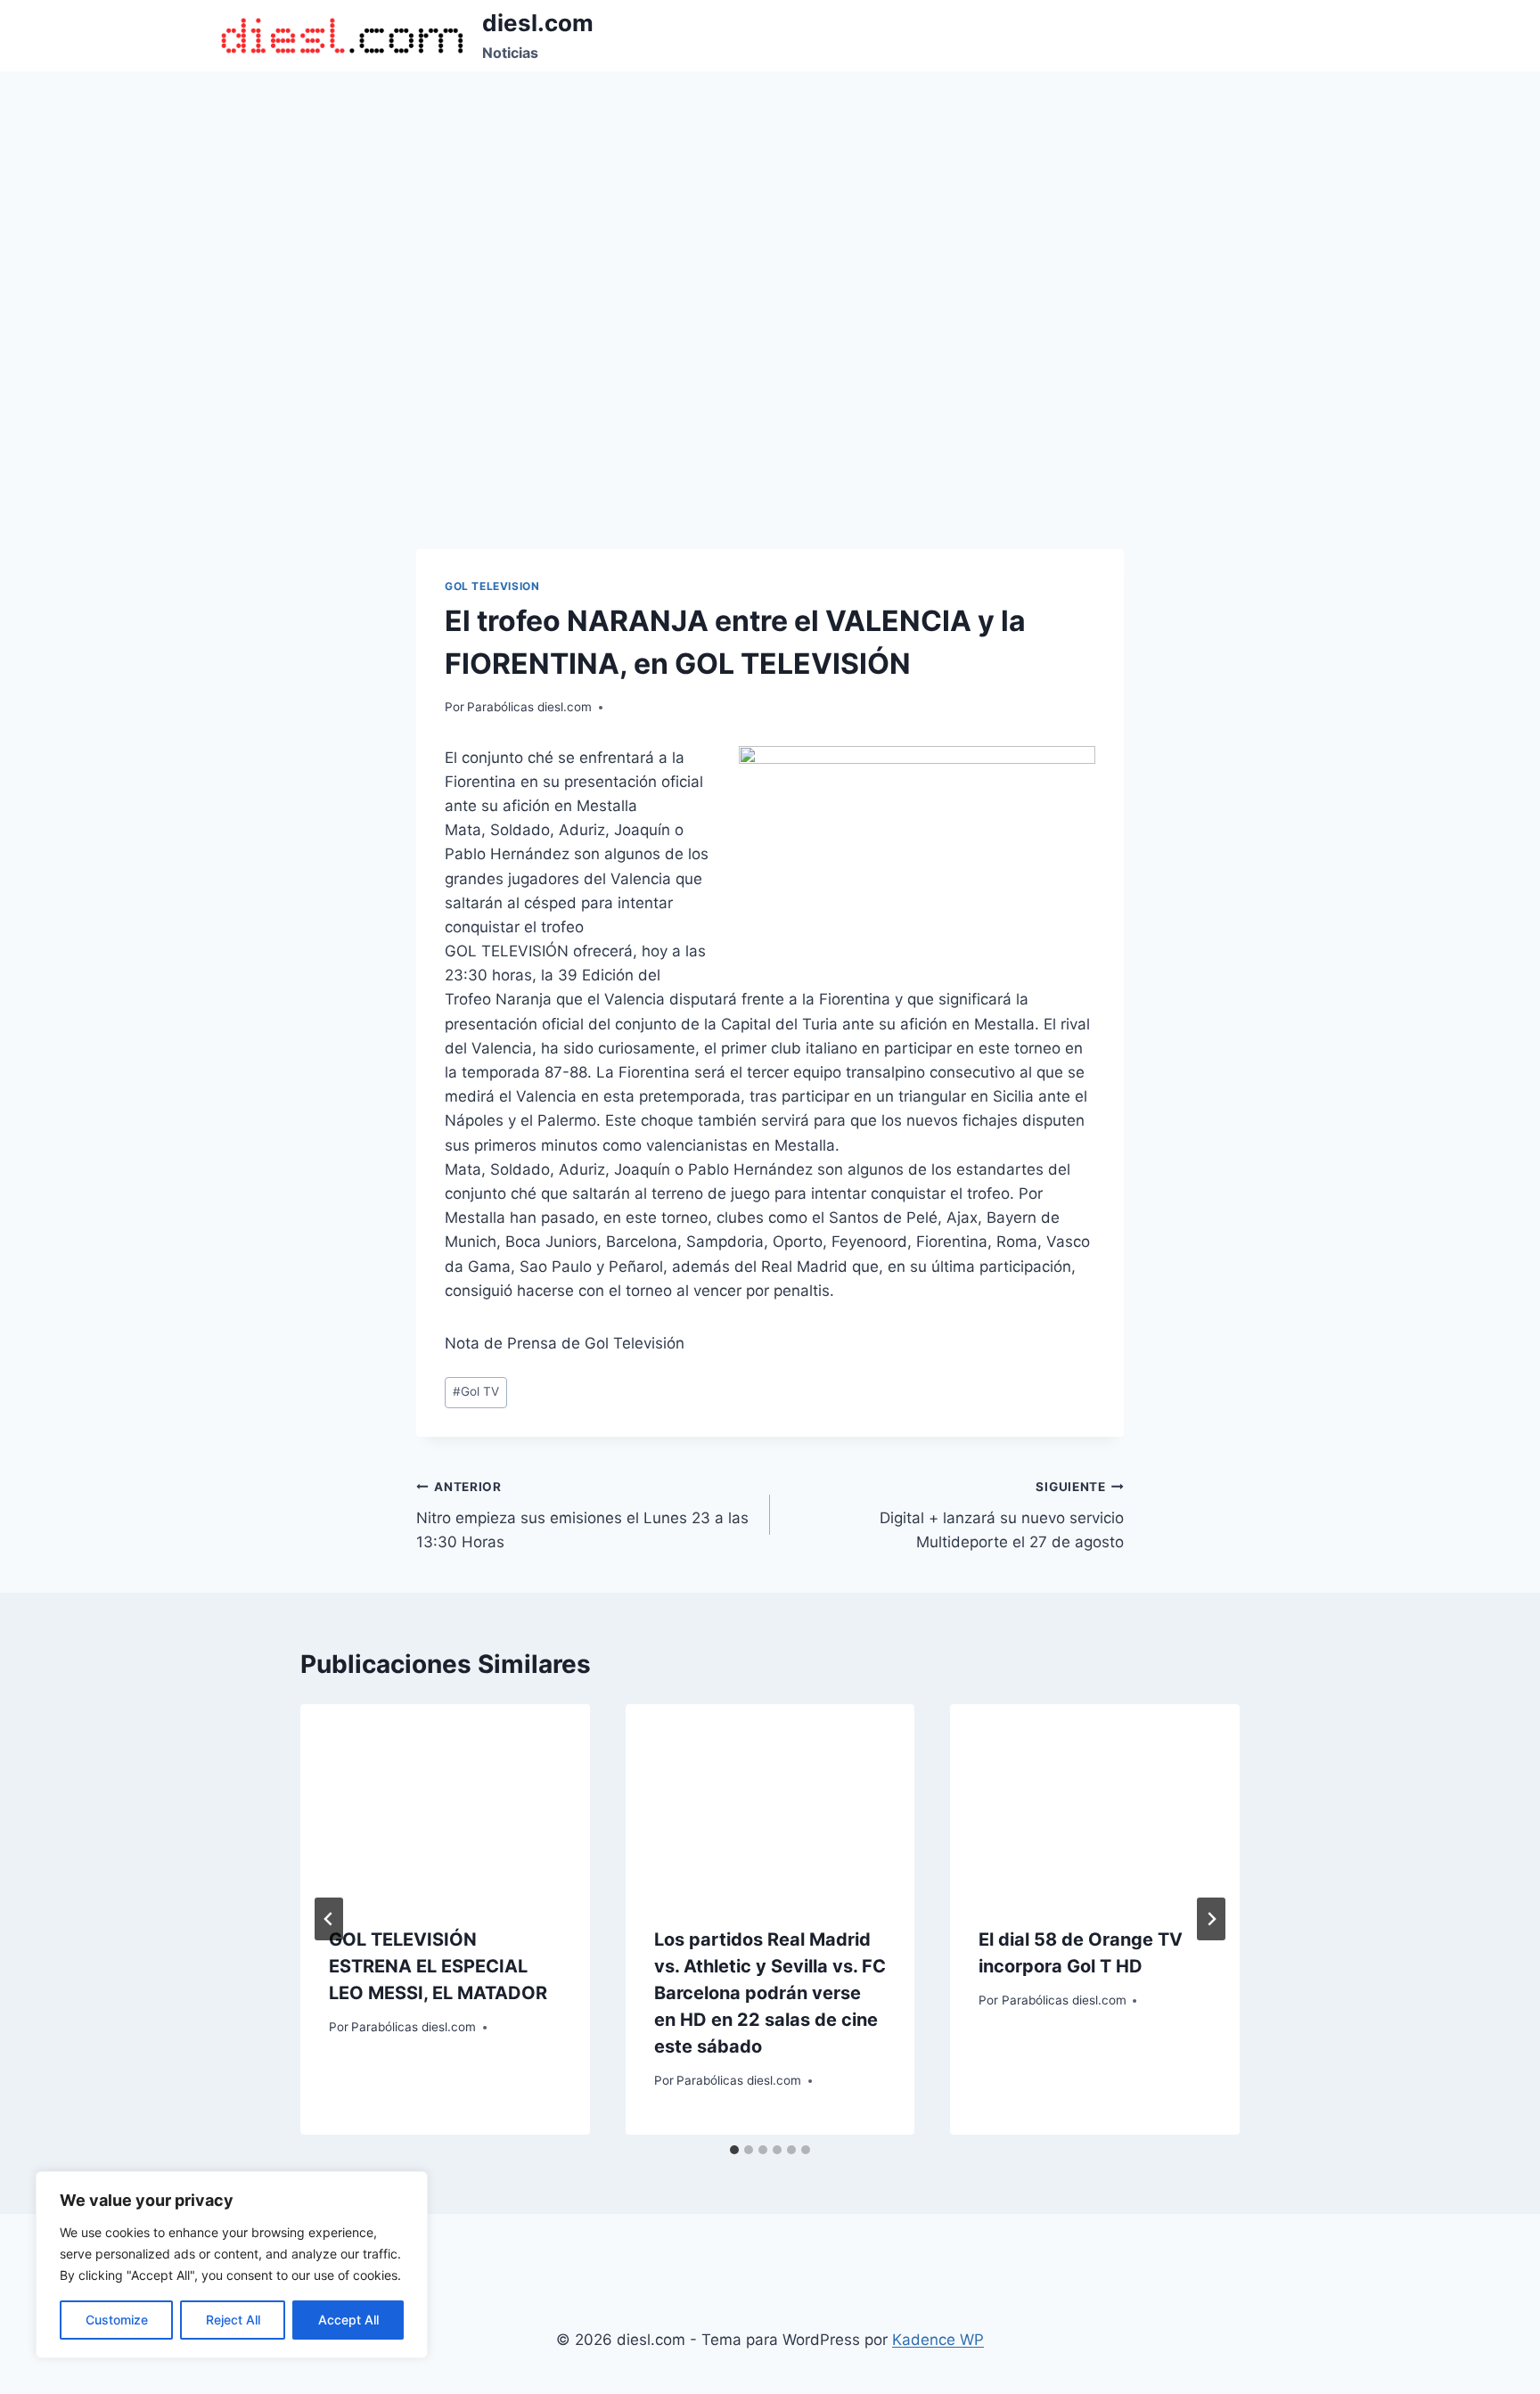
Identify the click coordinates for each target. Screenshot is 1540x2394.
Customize (117, 2320)
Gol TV (476, 1391)
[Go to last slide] (329, 1919)
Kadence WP (938, 2340)
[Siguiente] (1211, 1919)
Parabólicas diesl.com (529, 707)
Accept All (348, 2320)
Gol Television (492, 586)
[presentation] (445, 1800)
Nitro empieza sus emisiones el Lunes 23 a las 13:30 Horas (582, 1515)
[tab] (734, 2150)
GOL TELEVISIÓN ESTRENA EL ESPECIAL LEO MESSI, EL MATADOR (438, 1966)
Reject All (233, 2320)
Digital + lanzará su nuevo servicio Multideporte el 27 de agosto (1002, 1515)
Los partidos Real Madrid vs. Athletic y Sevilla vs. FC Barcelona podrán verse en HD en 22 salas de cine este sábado (770, 1993)
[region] (232, 2265)
